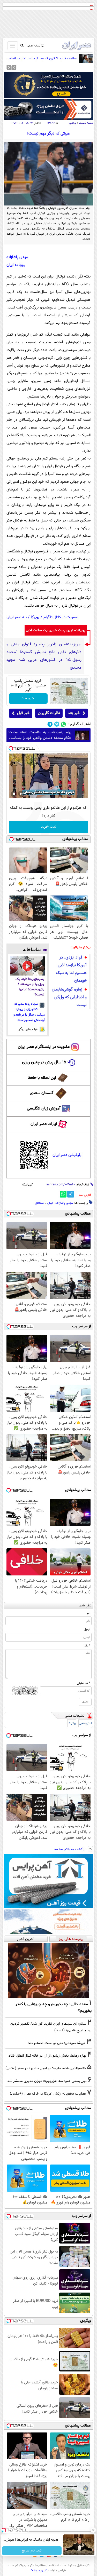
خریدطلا (28, 699)
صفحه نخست (86, 123)
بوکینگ (72, 1723)
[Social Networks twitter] (57, 724)
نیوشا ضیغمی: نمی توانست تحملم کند (57, 2043)
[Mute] (21, 794)
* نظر (87, 1646)
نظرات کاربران (49, 713)
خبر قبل (23, 713)
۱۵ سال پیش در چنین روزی (44, 1062)
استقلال (40, 1203)
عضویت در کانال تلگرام (61, 617)
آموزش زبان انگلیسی (44, 1109)
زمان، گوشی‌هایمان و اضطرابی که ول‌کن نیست (69, 997)
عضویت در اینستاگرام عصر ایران (44, 1047)
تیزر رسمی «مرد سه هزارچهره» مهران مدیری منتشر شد (47, 2081)
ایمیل (87, 1629)
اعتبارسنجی (85, 1723)
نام (89, 1613)
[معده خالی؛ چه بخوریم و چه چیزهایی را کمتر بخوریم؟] (48, 1971)
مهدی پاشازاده (64, 1203)
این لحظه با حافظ (42, 1078)
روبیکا (35, 617)
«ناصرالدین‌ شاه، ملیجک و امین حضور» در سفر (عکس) (46, 2068)
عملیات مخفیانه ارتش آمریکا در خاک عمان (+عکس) (48, 2094)
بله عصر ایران (17, 617)
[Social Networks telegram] (50, 724)
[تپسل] (11, 748)
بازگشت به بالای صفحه (70, 1850)
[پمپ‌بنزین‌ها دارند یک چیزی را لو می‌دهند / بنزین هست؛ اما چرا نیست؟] (28, 966)
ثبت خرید (48, 827)
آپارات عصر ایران (44, 1124)
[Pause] (14, 794)
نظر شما (85, 1606)
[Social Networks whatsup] (64, 724)
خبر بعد (74, 713)
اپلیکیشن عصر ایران (67, 1155)
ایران (50, 1203)
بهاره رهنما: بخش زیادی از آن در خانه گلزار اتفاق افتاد (47, 2056)
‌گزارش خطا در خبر (85, 1195)
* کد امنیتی (84, 1683)
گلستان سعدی (42, 1093)
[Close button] (93, 2530)
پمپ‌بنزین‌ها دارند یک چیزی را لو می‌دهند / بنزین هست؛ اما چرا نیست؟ (30, 987)
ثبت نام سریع (32, 2551)
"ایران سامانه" (39, 2571)
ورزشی (73, 123)
